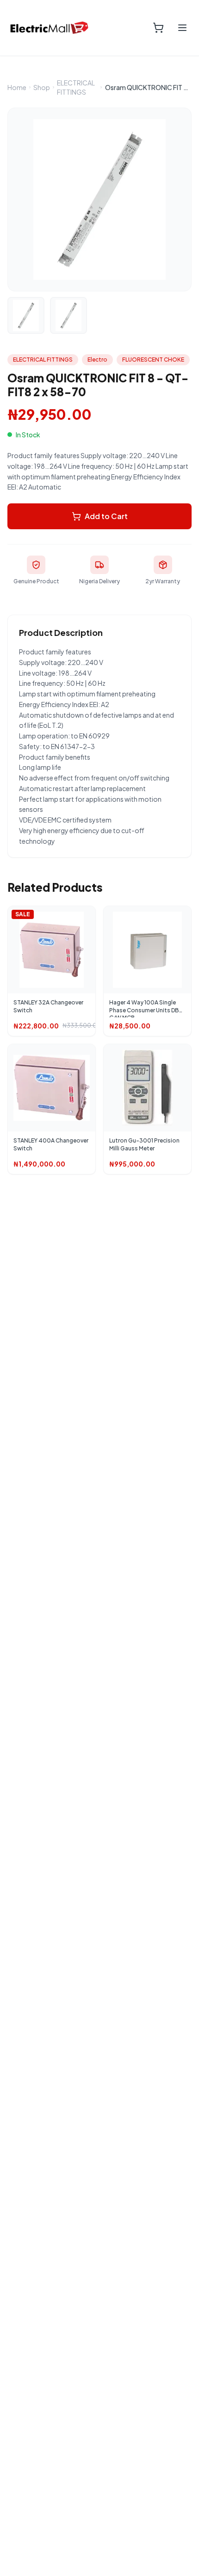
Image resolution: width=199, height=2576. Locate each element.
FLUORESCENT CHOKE (153, 360)
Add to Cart (106, 516)
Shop (42, 87)
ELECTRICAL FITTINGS (76, 87)
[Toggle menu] (182, 28)
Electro (97, 360)
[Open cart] (158, 28)
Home (17, 87)
